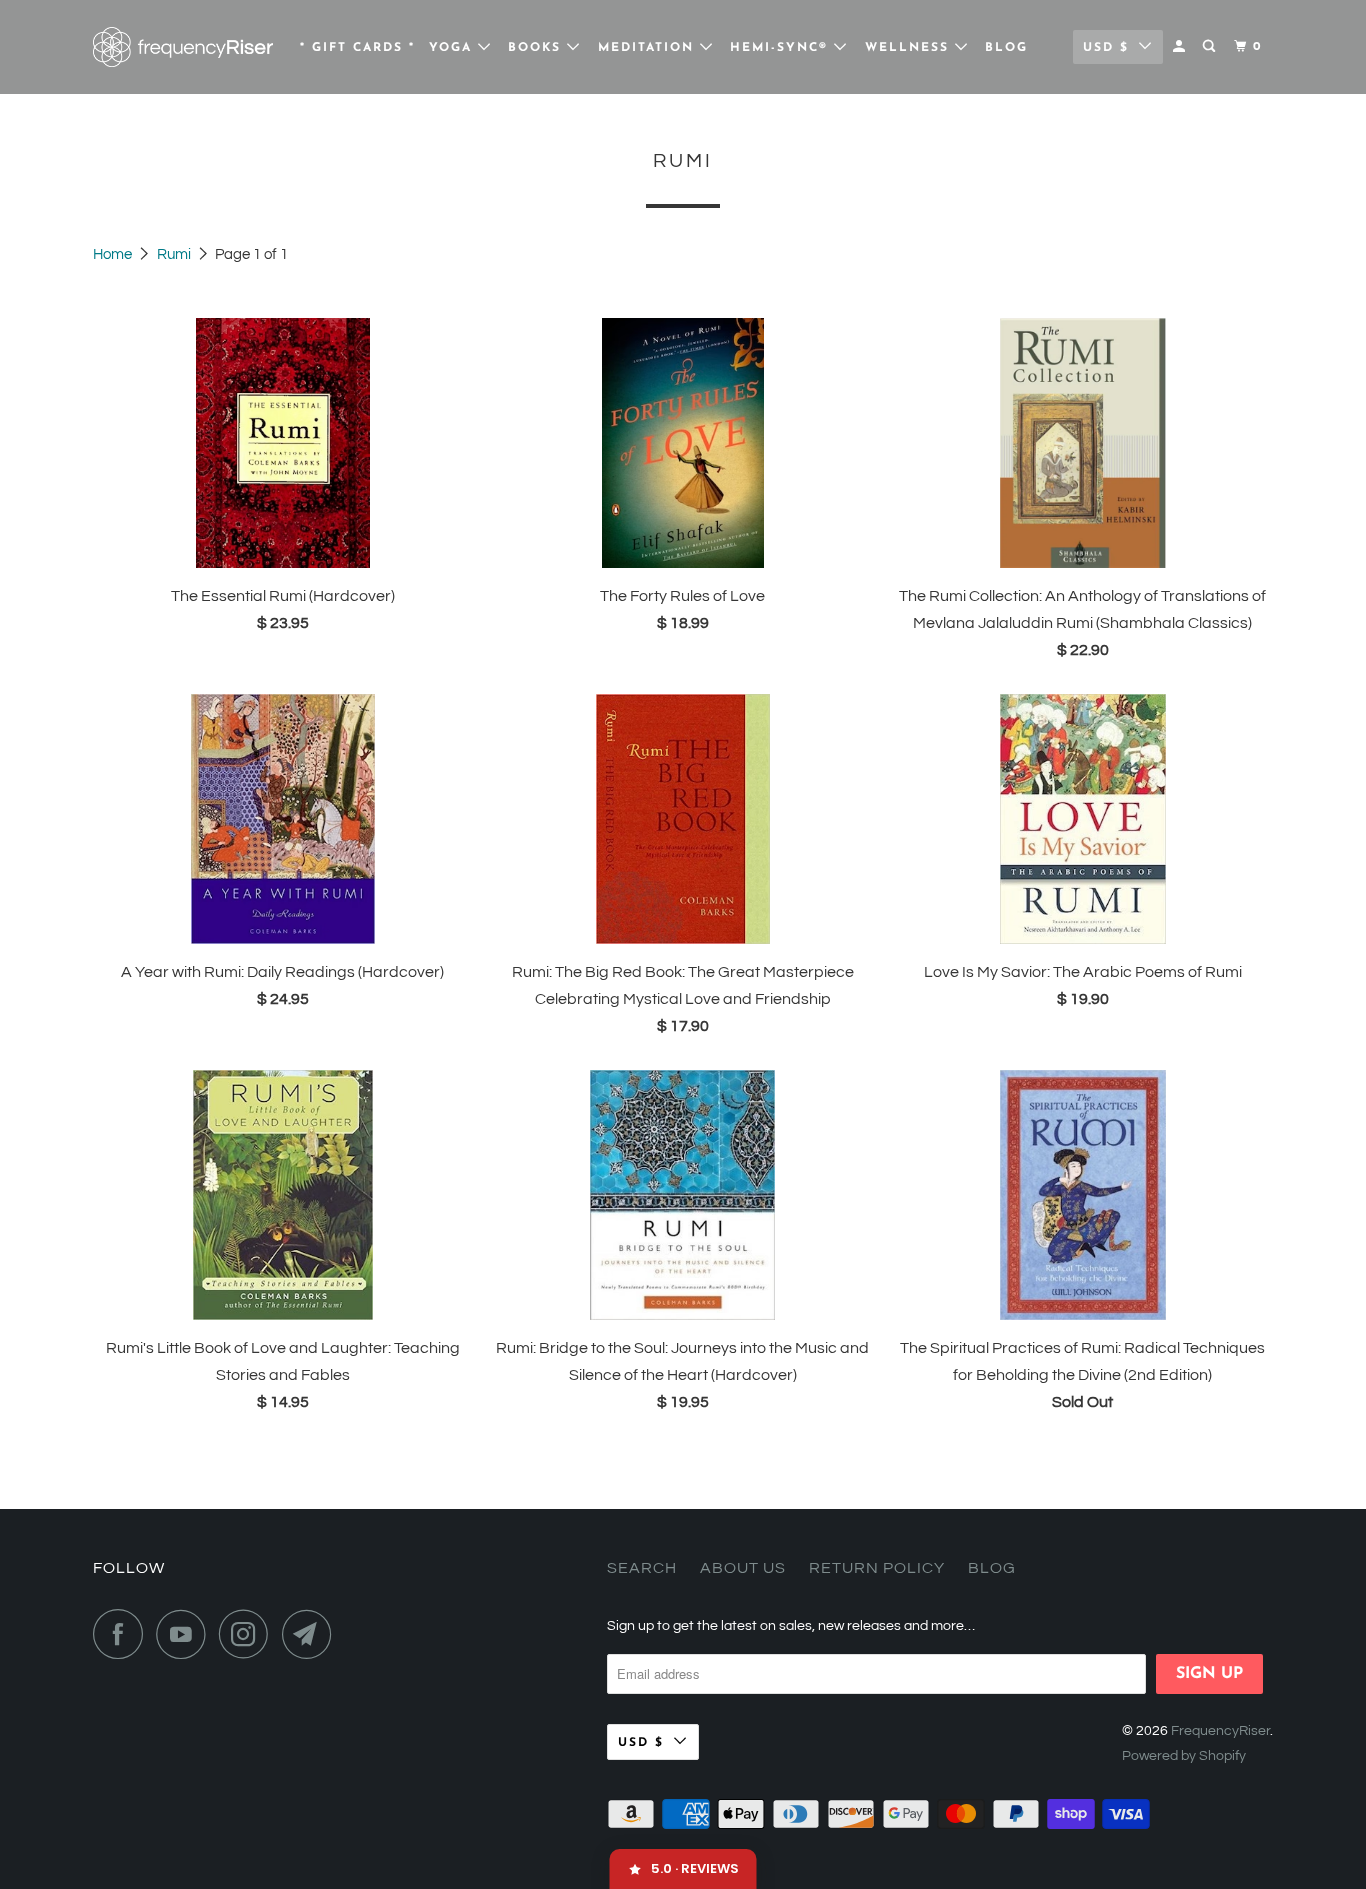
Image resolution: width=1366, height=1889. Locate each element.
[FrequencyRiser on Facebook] (123, 1634)
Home (114, 254)
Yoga (453, 48)
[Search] (1211, 47)
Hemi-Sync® (782, 48)
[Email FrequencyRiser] (312, 1634)
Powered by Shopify (1184, 1756)
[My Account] (1181, 47)
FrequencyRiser (1220, 1731)
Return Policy (877, 1568)
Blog (1006, 48)
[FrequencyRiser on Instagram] (249, 1634)
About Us (743, 1568)
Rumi (175, 254)
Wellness (910, 48)
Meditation (649, 48)
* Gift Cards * (357, 48)
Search (642, 1568)
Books (537, 48)
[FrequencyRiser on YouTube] (186, 1634)
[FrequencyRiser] (183, 47)
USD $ (1106, 48)
